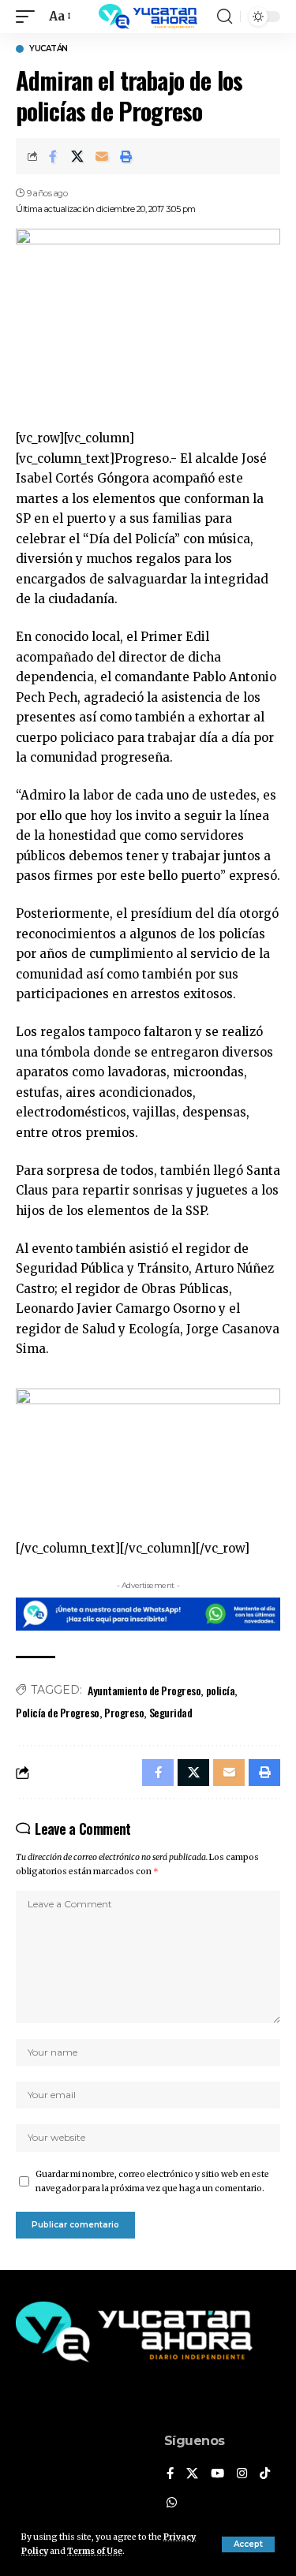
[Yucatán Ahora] (148, 17)
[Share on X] (77, 156)
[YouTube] (217, 2474)
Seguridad (171, 1712)
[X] (192, 2474)
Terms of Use (95, 2551)
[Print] (126, 156)
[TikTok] (265, 2474)
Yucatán (49, 49)
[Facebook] (170, 2474)
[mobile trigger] (29, 17)
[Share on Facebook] (53, 156)
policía (221, 1690)
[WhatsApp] (172, 2503)
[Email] (102, 156)
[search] (225, 17)
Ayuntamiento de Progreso (144, 1690)
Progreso (124, 1712)
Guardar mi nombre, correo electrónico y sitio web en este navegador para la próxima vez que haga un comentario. (152, 2181)
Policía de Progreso (58, 1712)
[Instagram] (242, 2474)
